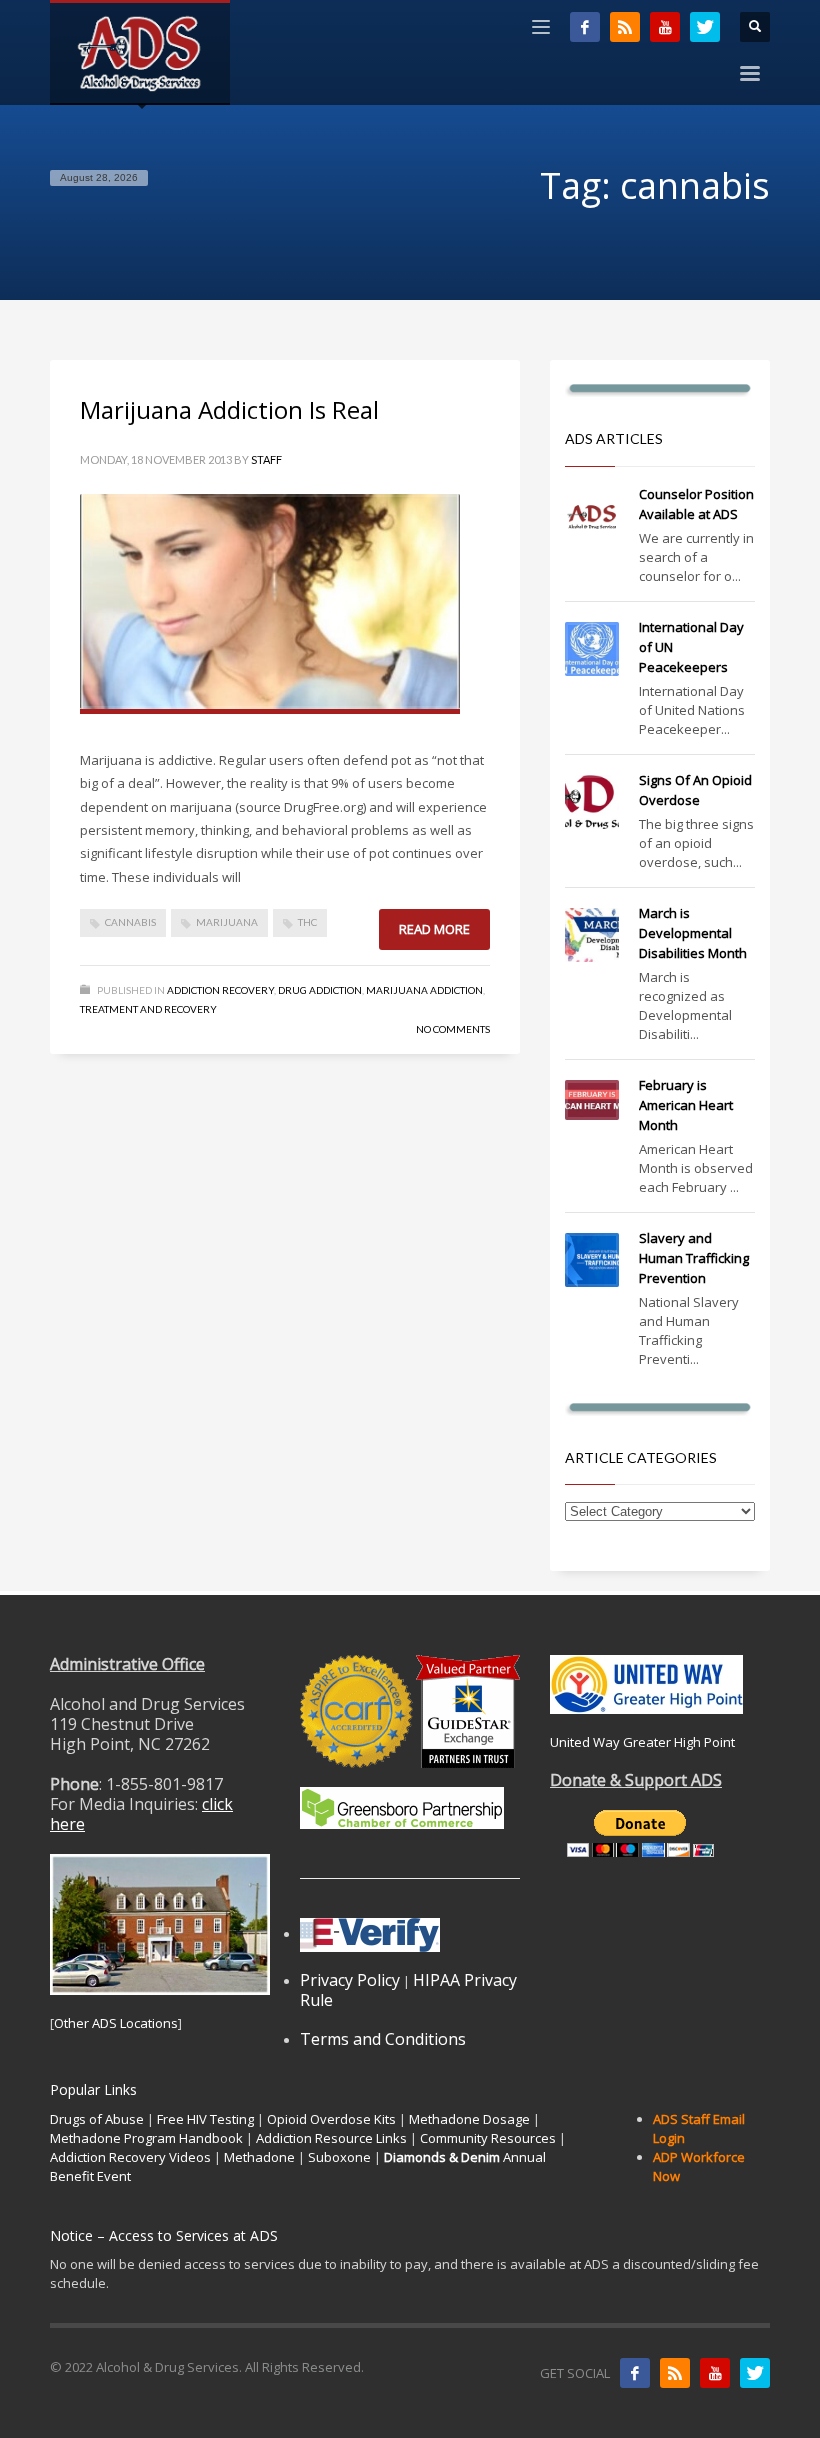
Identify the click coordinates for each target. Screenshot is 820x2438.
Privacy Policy (350, 1980)
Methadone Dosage (469, 2119)
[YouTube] (665, 27)
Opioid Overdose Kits (331, 2119)
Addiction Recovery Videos (130, 2157)
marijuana (227, 922)
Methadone (259, 2157)
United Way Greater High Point (642, 1742)
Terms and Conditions (383, 2039)
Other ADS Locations (116, 2023)
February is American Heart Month (686, 1105)
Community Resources (488, 2138)
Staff (266, 459)
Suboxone (339, 2157)
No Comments (453, 1029)
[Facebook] (585, 27)
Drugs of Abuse (97, 2119)
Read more (434, 929)
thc (307, 922)
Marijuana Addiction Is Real (229, 409)
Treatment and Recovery (148, 1009)
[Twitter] (705, 27)
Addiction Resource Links (331, 2138)
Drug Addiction (320, 990)
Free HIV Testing (205, 2119)
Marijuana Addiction (424, 990)
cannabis (130, 922)
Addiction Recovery (220, 990)
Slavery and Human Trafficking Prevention (694, 1258)
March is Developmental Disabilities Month (693, 933)
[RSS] (625, 27)
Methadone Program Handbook (146, 2138)
